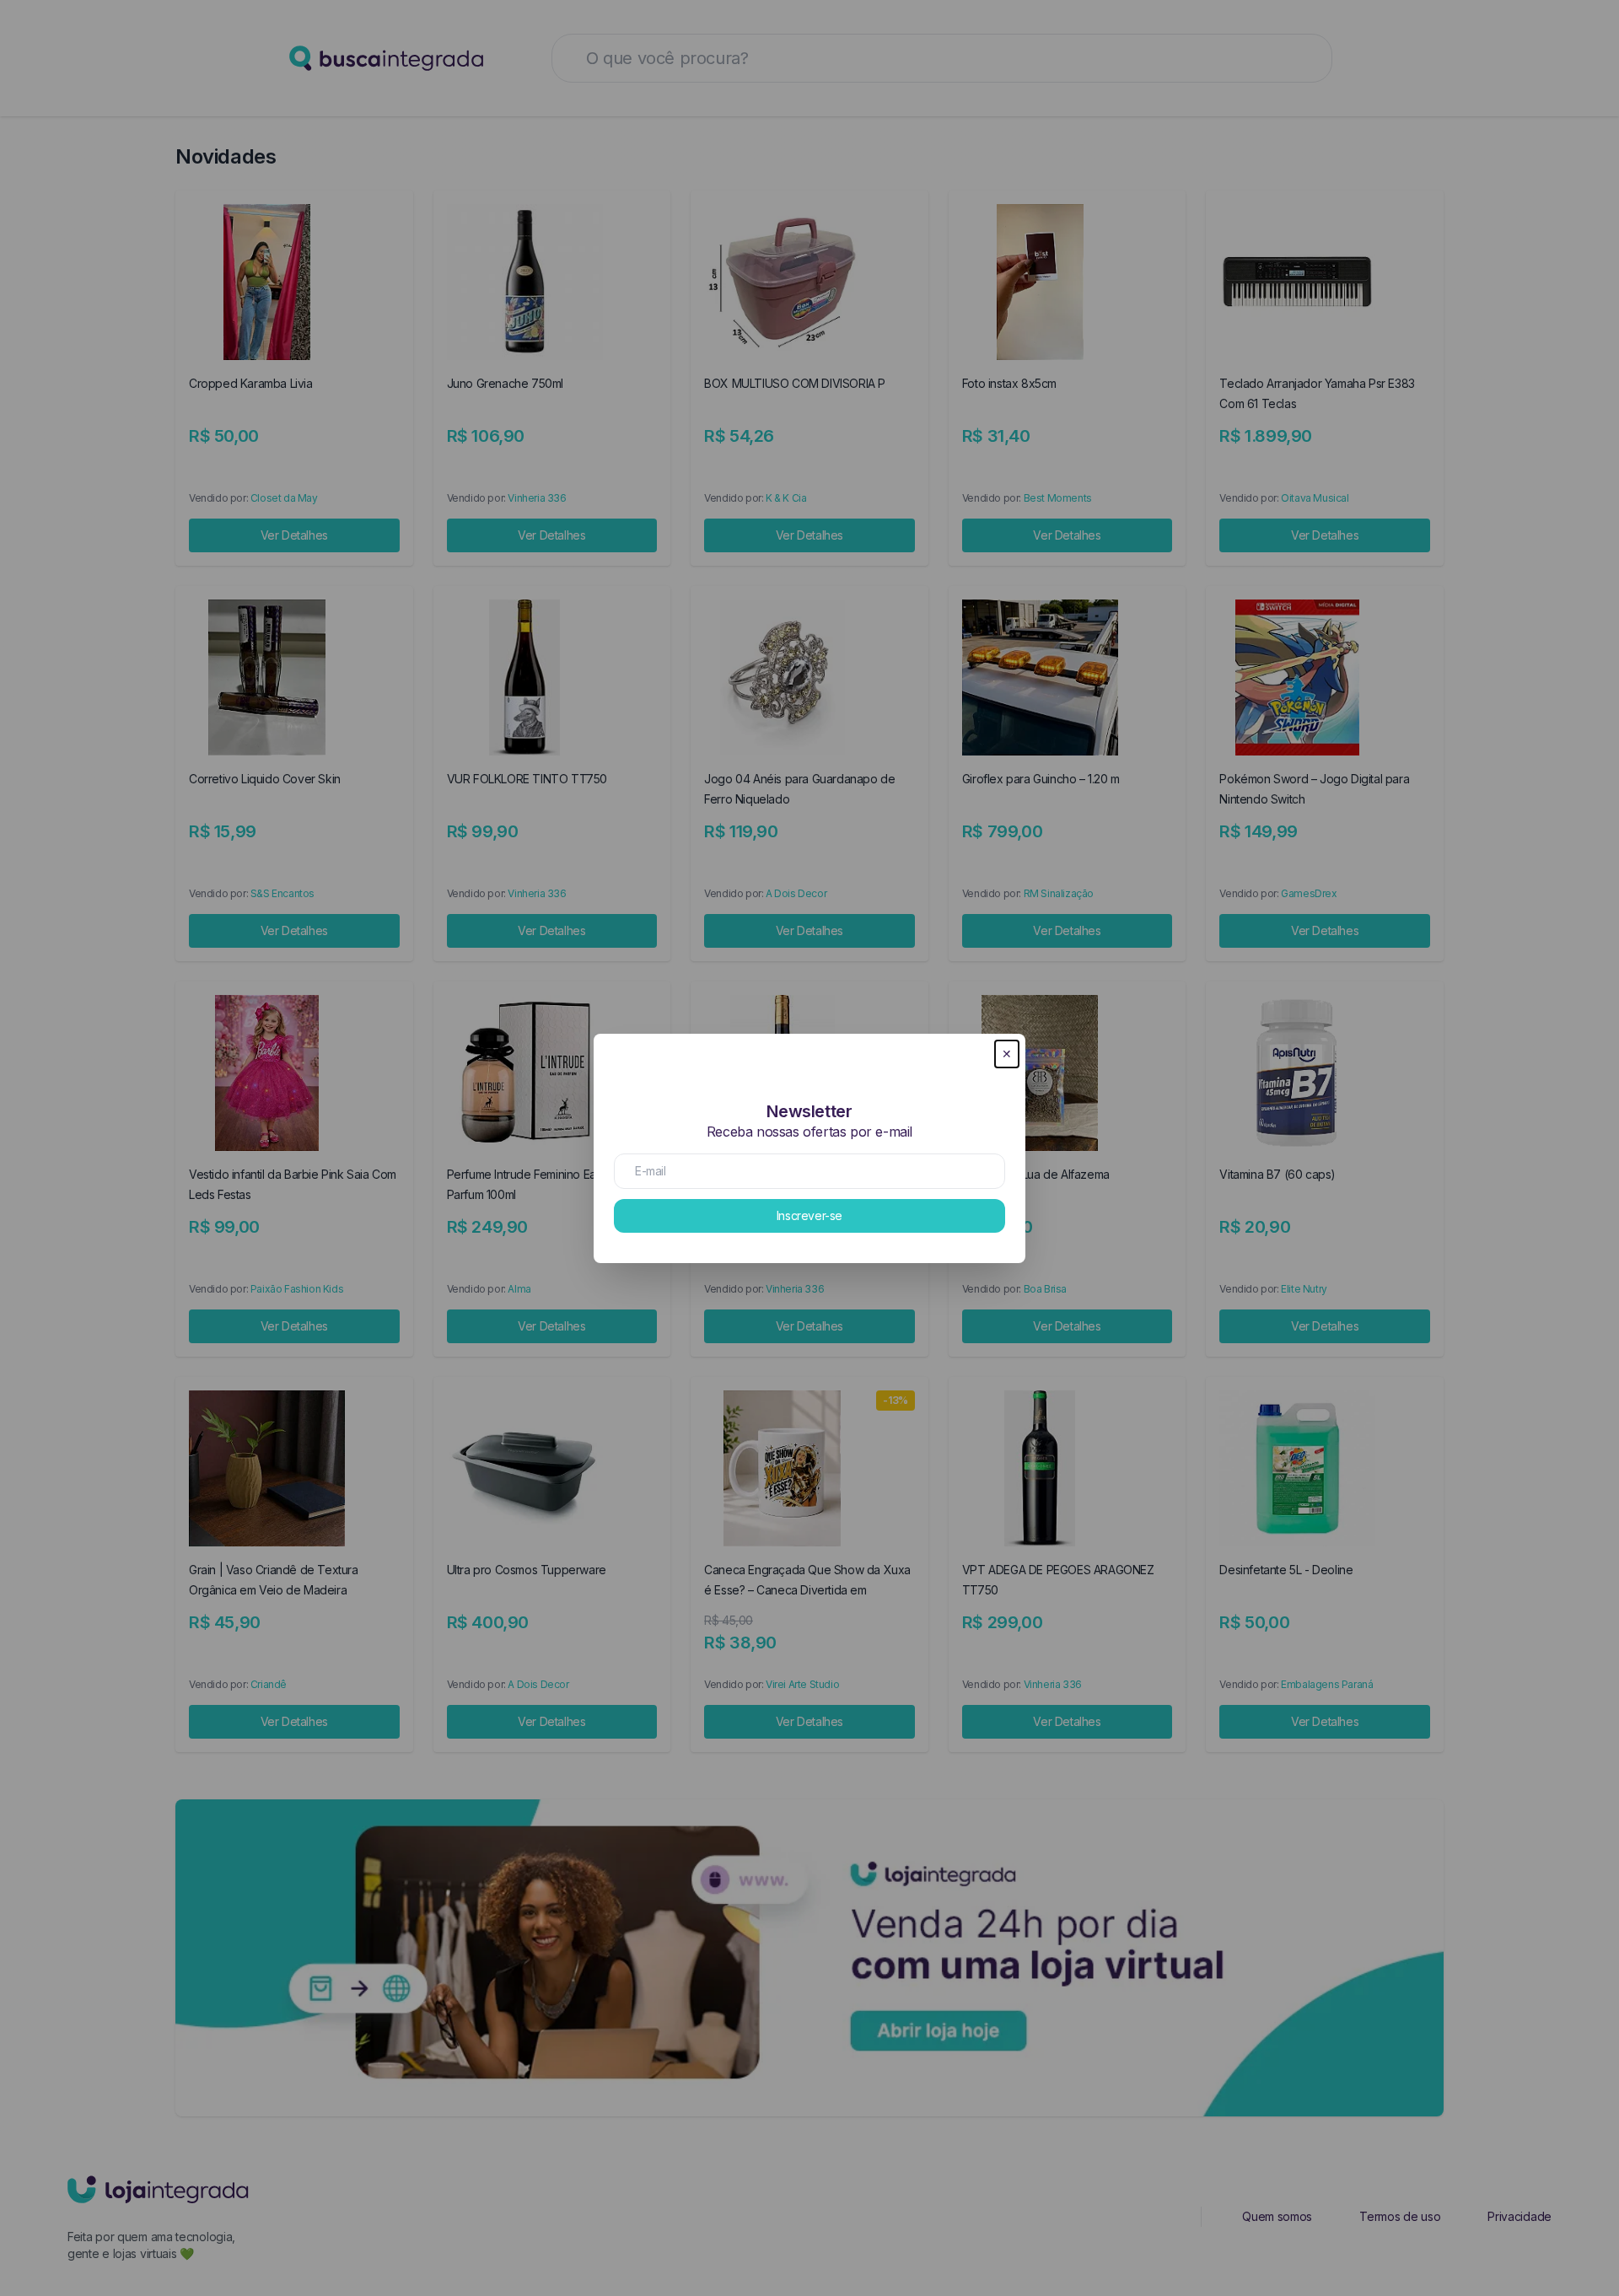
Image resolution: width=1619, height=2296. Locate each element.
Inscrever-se (809, 1215)
